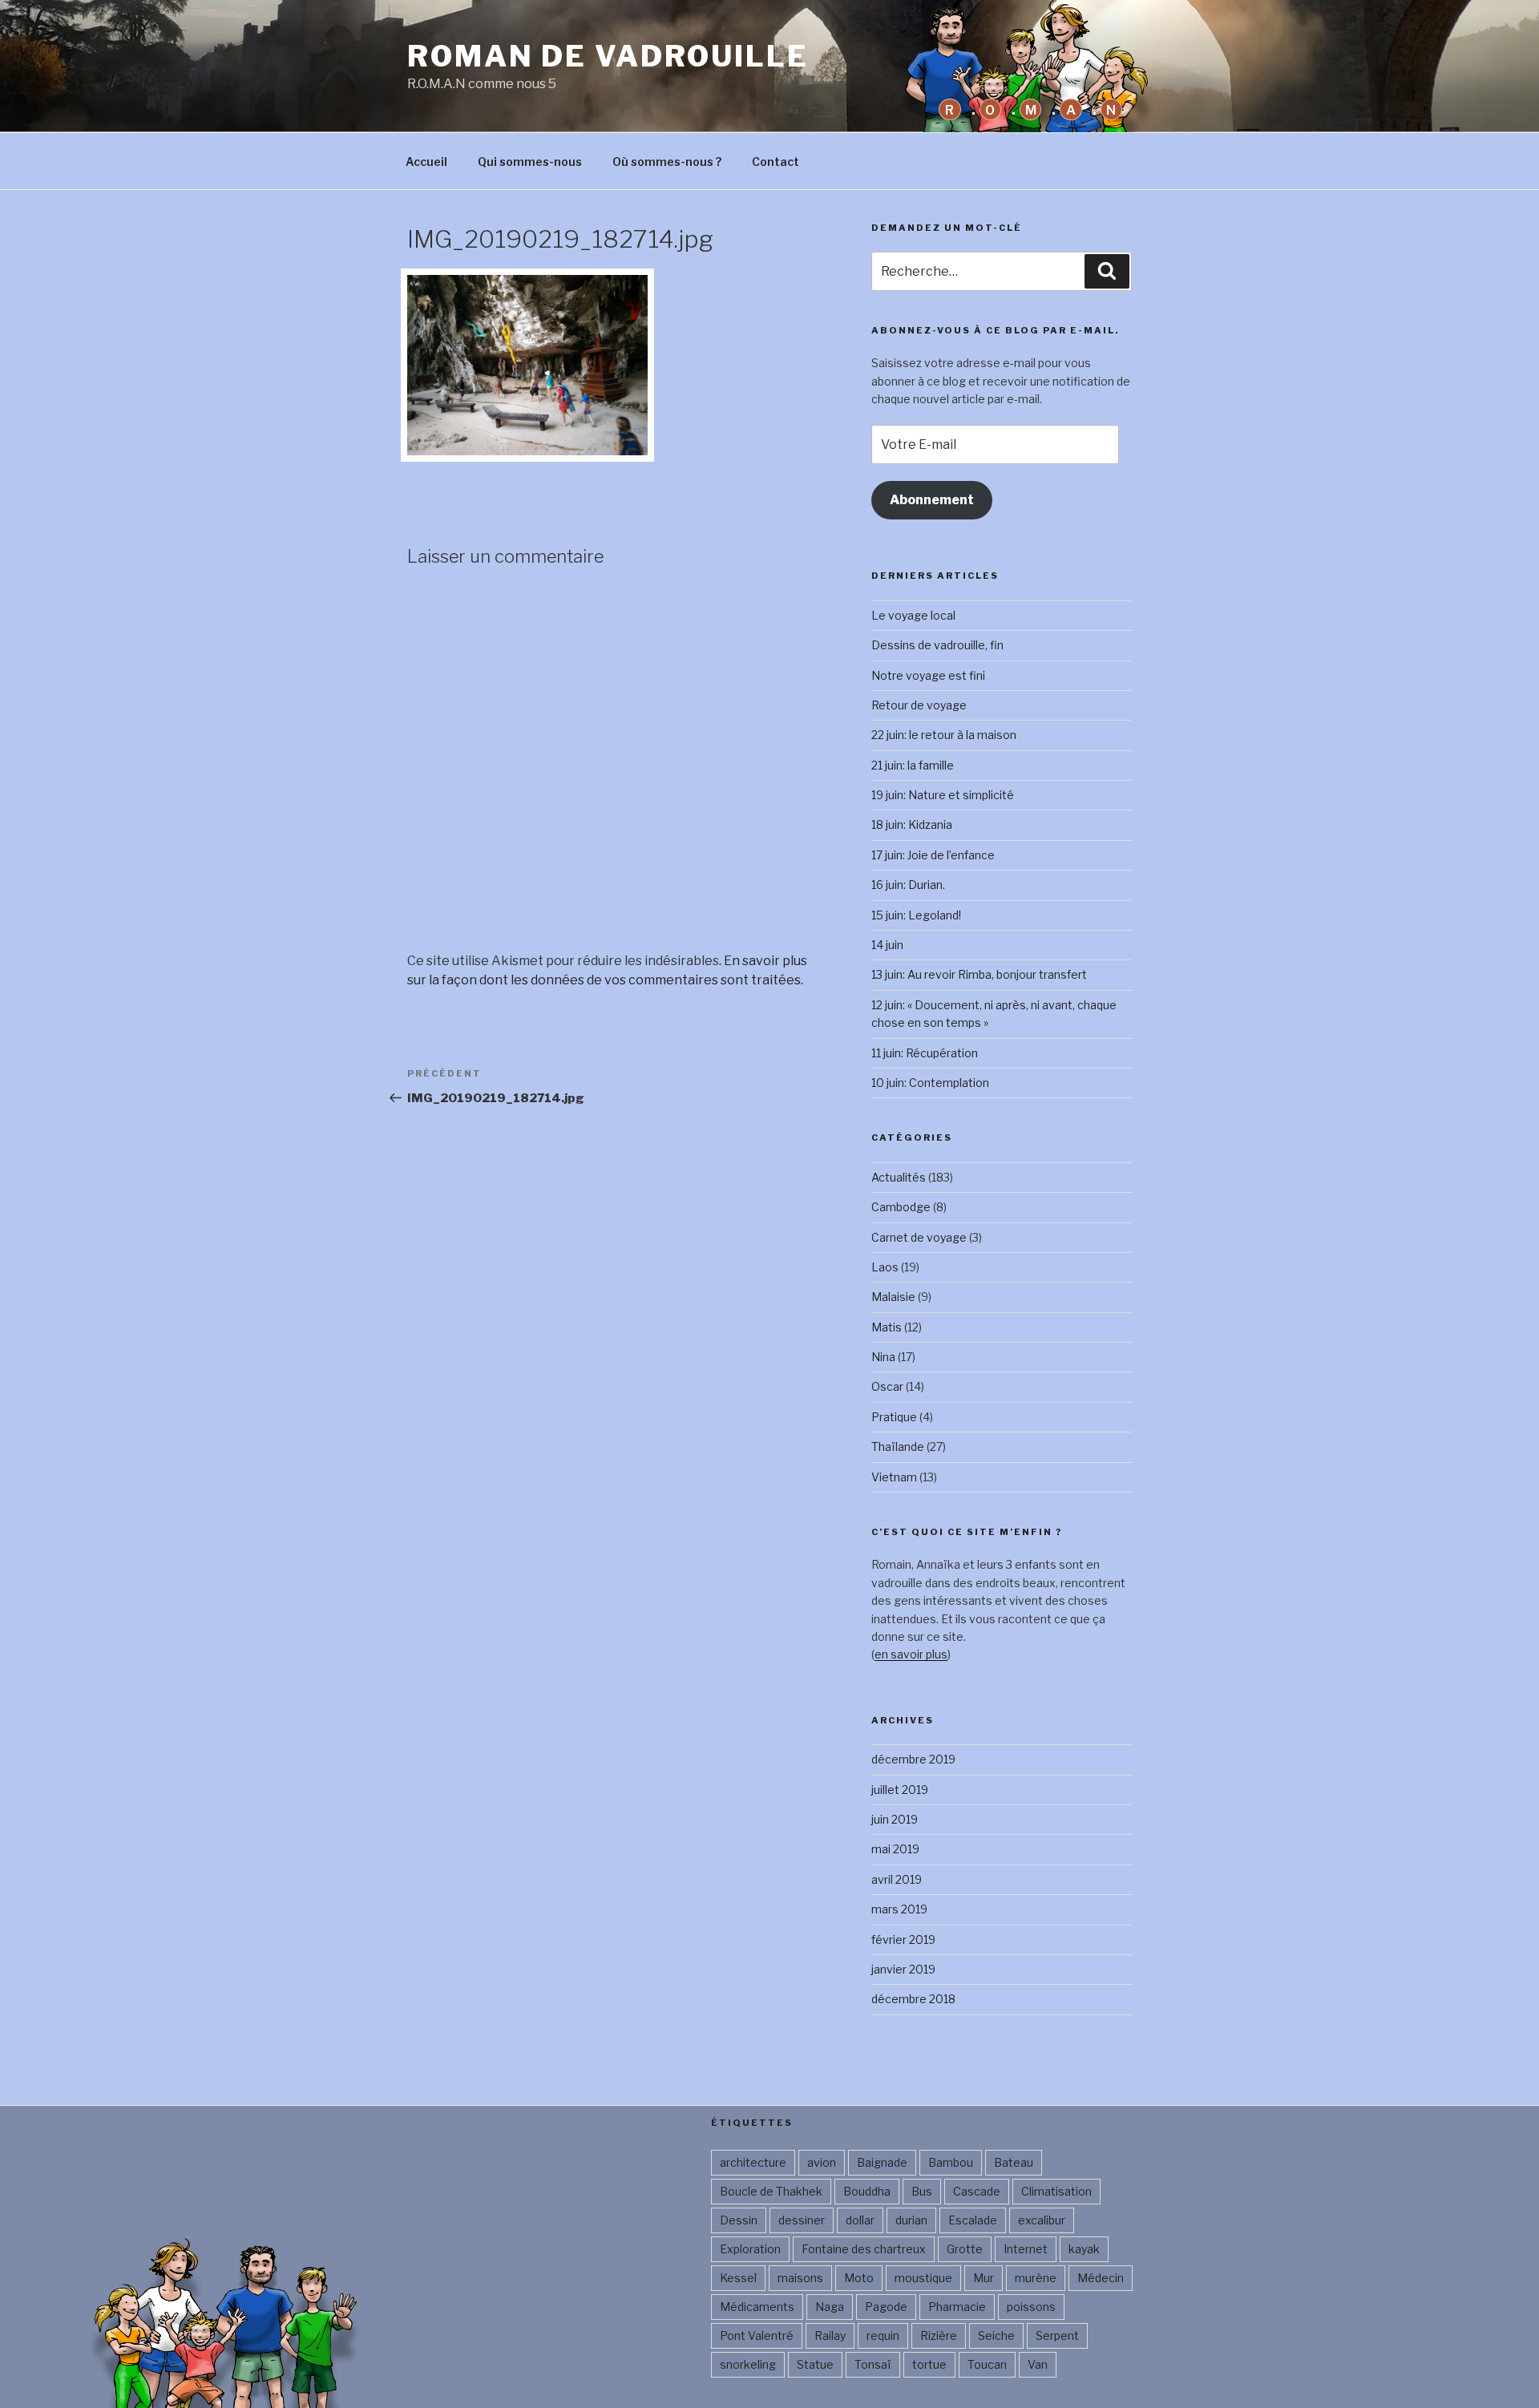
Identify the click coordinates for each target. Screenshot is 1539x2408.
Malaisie (893, 1297)
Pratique (894, 1417)
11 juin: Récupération (925, 1053)
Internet (1026, 2249)
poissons (1031, 2307)
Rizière (939, 2335)
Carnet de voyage (919, 1237)
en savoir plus (911, 1654)
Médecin (1101, 2278)
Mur (984, 2278)
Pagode (886, 2307)
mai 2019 (895, 1849)
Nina (883, 1357)
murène (1036, 2278)
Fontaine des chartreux (864, 2249)
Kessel (738, 2278)
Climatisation (1056, 2191)
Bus (922, 2191)
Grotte (965, 2249)
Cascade (977, 2191)
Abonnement (932, 500)
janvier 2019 (903, 1969)
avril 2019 (897, 1879)
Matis (887, 1327)
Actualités (899, 1177)
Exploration (750, 2249)
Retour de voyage (919, 705)
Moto (859, 2278)
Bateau (1014, 2162)
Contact (776, 162)
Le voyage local (913, 615)
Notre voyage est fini (928, 675)
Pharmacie (957, 2307)
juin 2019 (895, 1819)
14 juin (887, 945)
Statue (815, 2364)
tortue (929, 2364)
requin (883, 2335)
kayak (1084, 2249)
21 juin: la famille (913, 765)
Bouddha (867, 2191)
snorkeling (748, 2364)
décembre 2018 (913, 1999)
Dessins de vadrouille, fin (937, 645)
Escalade (973, 2220)
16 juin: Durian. (908, 885)
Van (1038, 2364)
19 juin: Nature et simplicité (943, 795)
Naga (830, 2307)
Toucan (987, 2364)
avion (822, 2162)
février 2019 (903, 1939)
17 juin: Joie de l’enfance (933, 855)
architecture (753, 2162)
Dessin (739, 2220)
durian (911, 2220)
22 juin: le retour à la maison (944, 735)
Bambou (951, 2162)
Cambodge (901, 1207)
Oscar (887, 1386)
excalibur (1042, 2220)
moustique (923, 2278)
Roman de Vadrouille (608, 56)
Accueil (426, 162)
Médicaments (757, 2307)
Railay (830, 2335)
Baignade (882, 2162)
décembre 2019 (913, 1759)
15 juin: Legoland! (916, 915)
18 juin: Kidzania (912, 824)
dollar (860, 2220)
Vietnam (894, 1477)
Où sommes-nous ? (667, 162)
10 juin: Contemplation (930, 1083)
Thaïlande (898, 1446)
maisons (800, 2278)
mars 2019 (899, 1909)
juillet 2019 (900, 1790)
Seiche (996, 2335)
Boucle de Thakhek (771, 2191)
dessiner (802, 2220)
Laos (885, 1267)
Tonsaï (873, 2364)
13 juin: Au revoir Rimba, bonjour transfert (979, 974)
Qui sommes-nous (530, 162)
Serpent (1057, 2335)
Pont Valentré (757, 2335)
